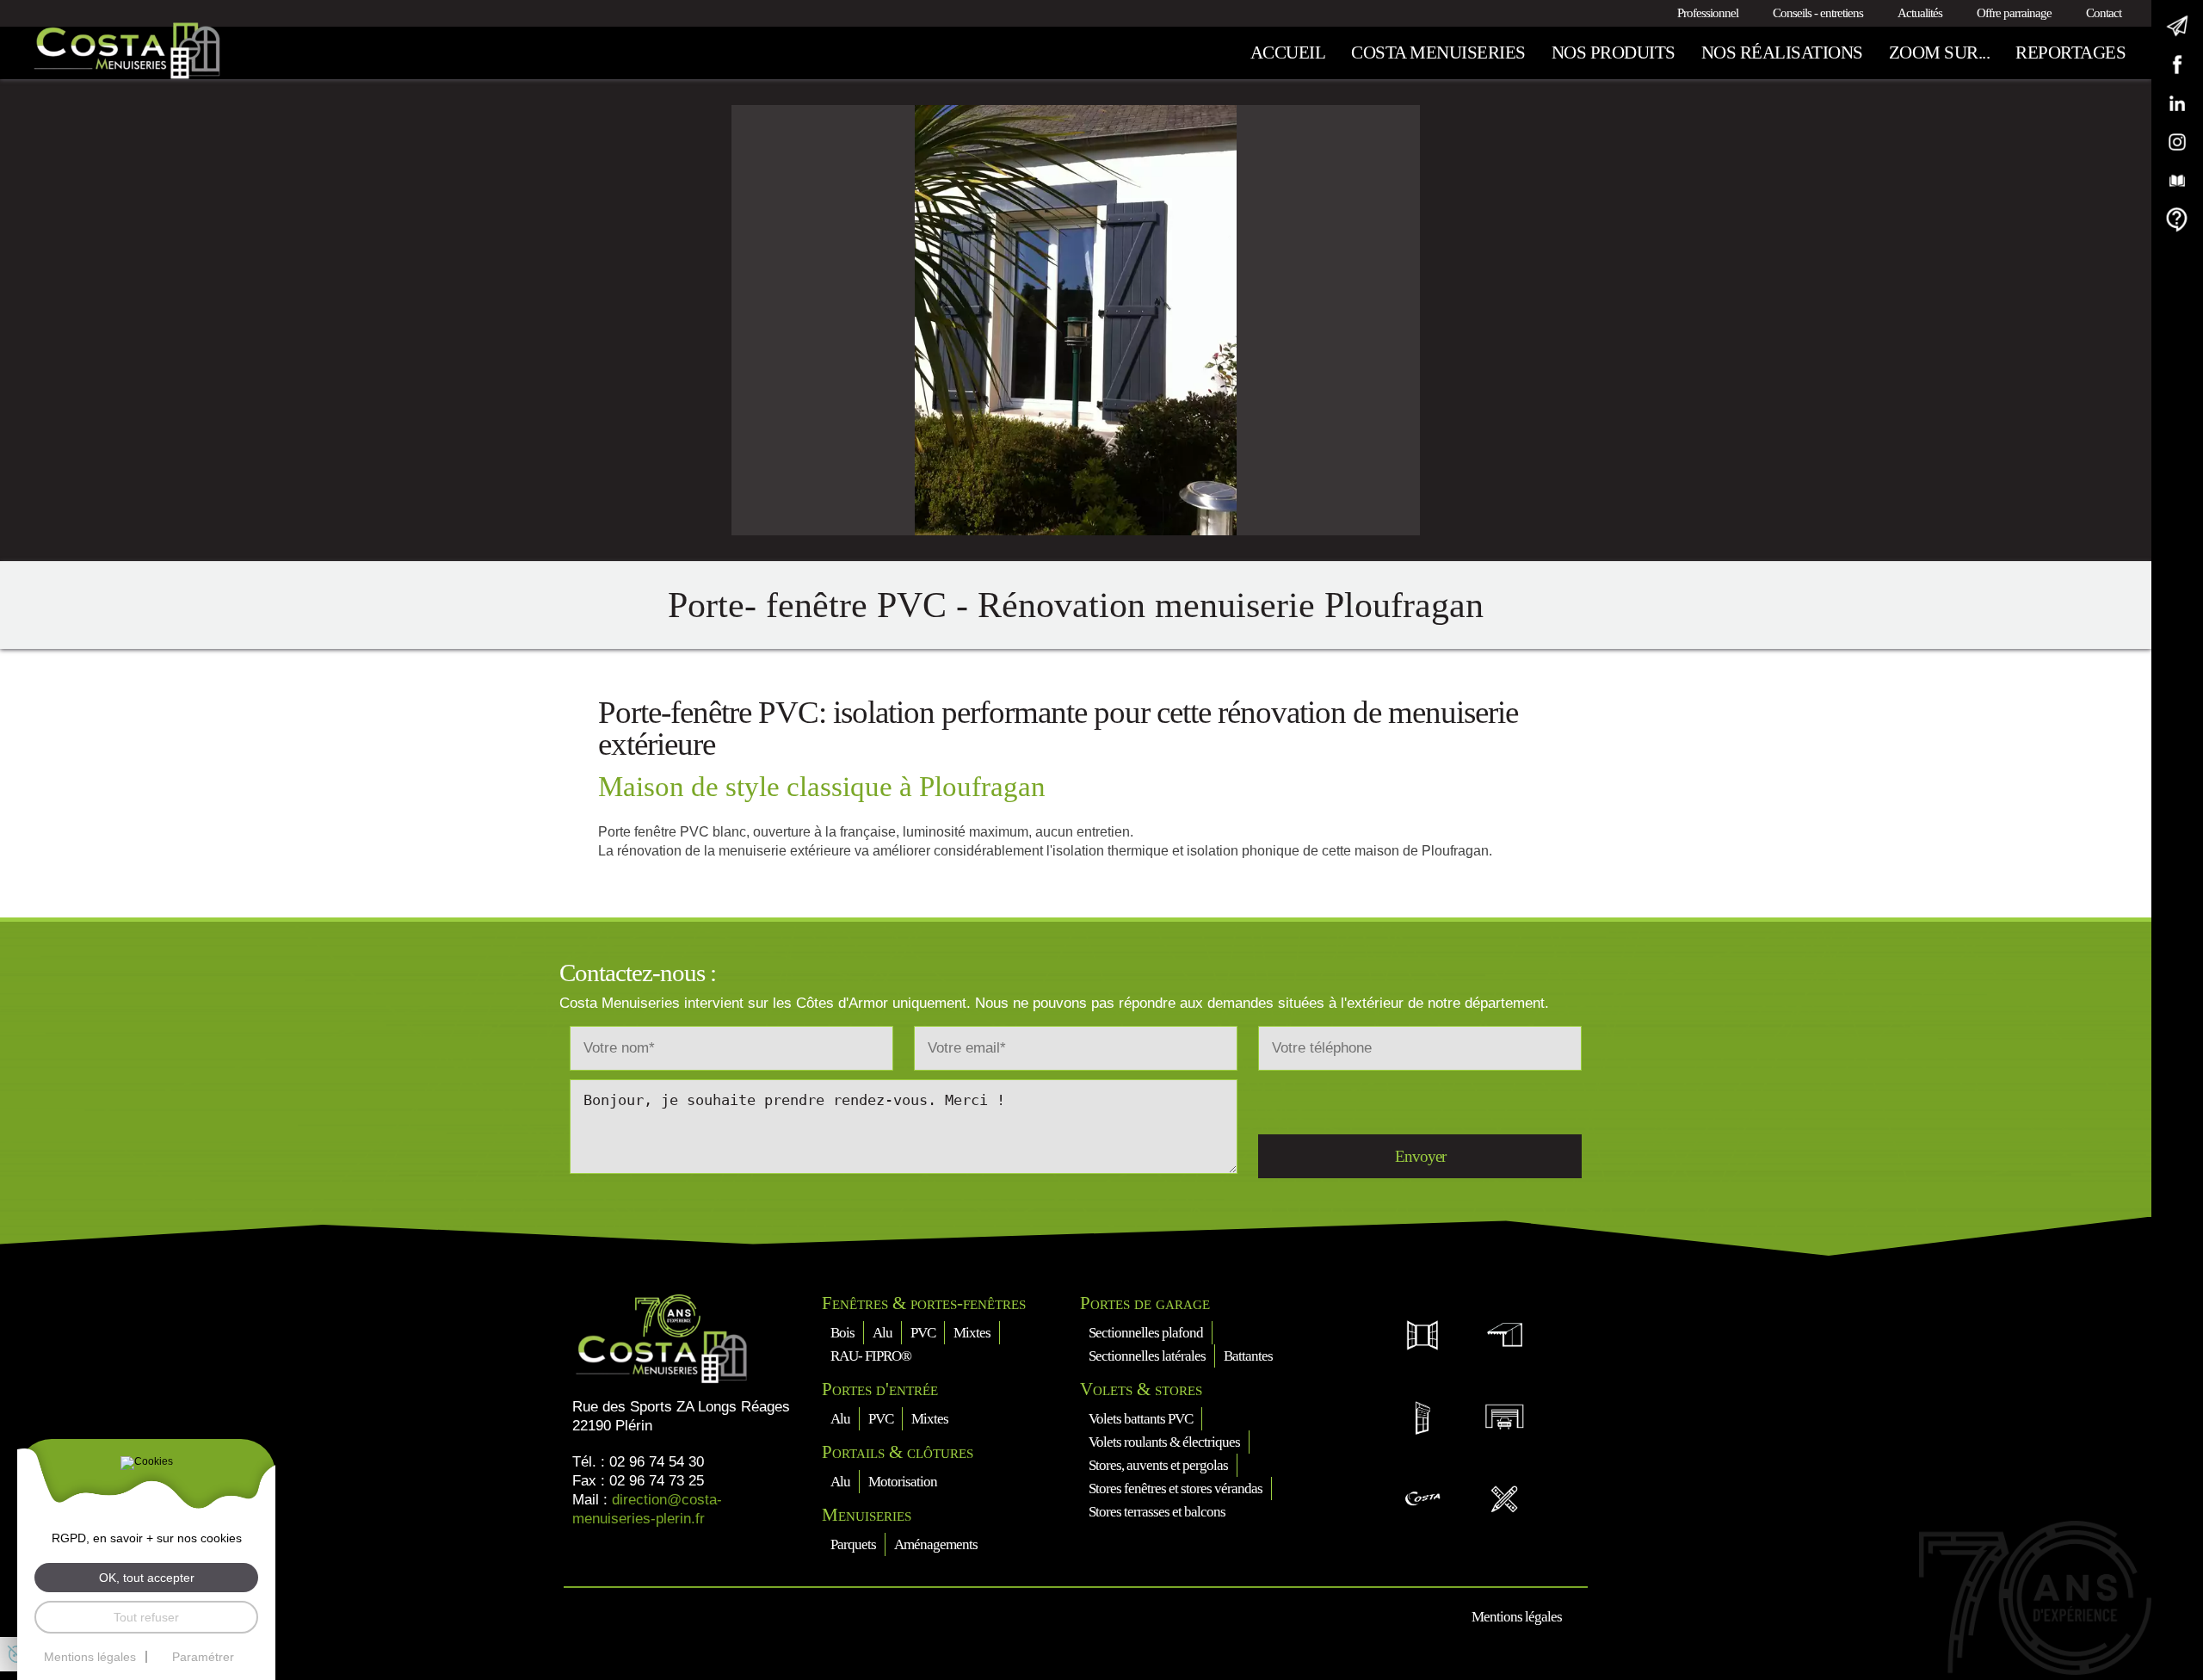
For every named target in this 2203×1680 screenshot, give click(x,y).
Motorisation (903, 1482)
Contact (2104, 13)
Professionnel (1708, 13)
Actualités (1920, 13)
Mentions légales (1517, 1617)
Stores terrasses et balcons (1157, 1512)
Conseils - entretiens (1818, 13)
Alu (882, 1333)
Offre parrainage (2014, 13)
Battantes (1248, 1356)
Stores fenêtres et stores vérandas (1176, 1489)
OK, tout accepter (147, 1578)
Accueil (1288, 52)
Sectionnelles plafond (1146, 1333)
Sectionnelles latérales (1147, 1356)
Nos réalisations (1782, 52)
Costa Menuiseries (1438, 52)
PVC (923, 1333)
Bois (842, 1333)
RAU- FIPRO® (871, 1356)
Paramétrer (203, 1657)
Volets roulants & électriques (1164, 1442)
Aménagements (936, 1544)
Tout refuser (146, 1617)
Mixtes (972, 1333)
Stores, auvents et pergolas (1158, 1465)
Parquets (853, 1544)
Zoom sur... (1940, 52)
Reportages (2070, 52)
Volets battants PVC (1141, 1419)
